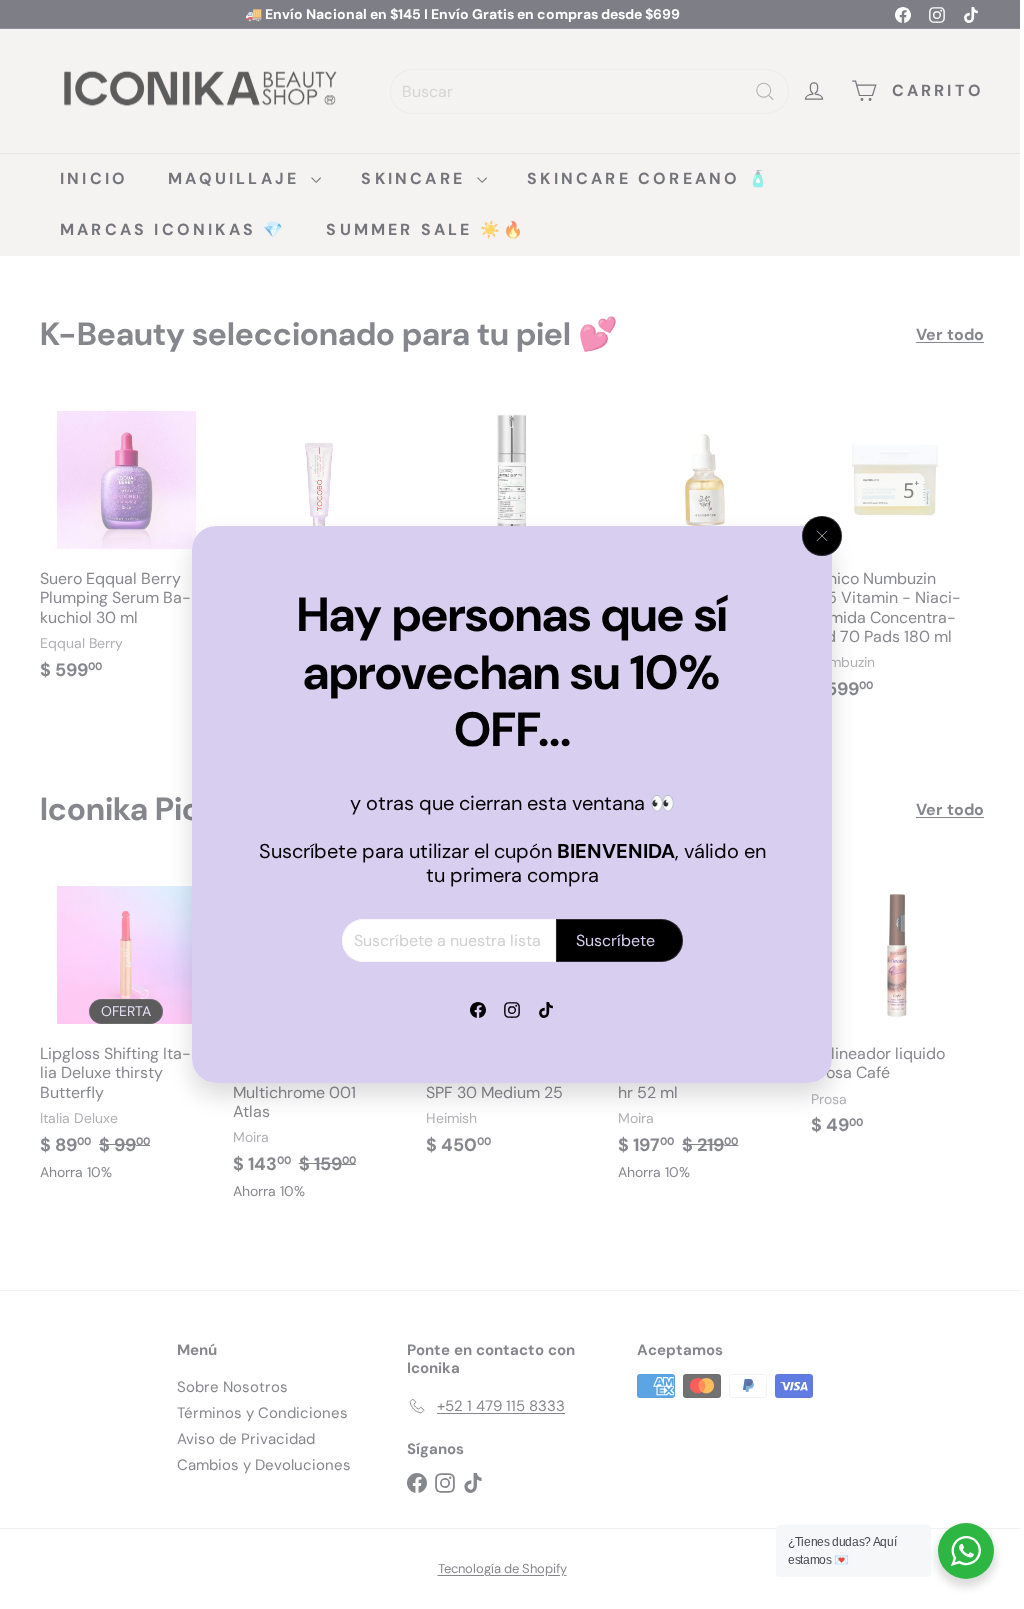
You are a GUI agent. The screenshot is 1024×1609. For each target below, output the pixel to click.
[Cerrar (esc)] (815, 536)
